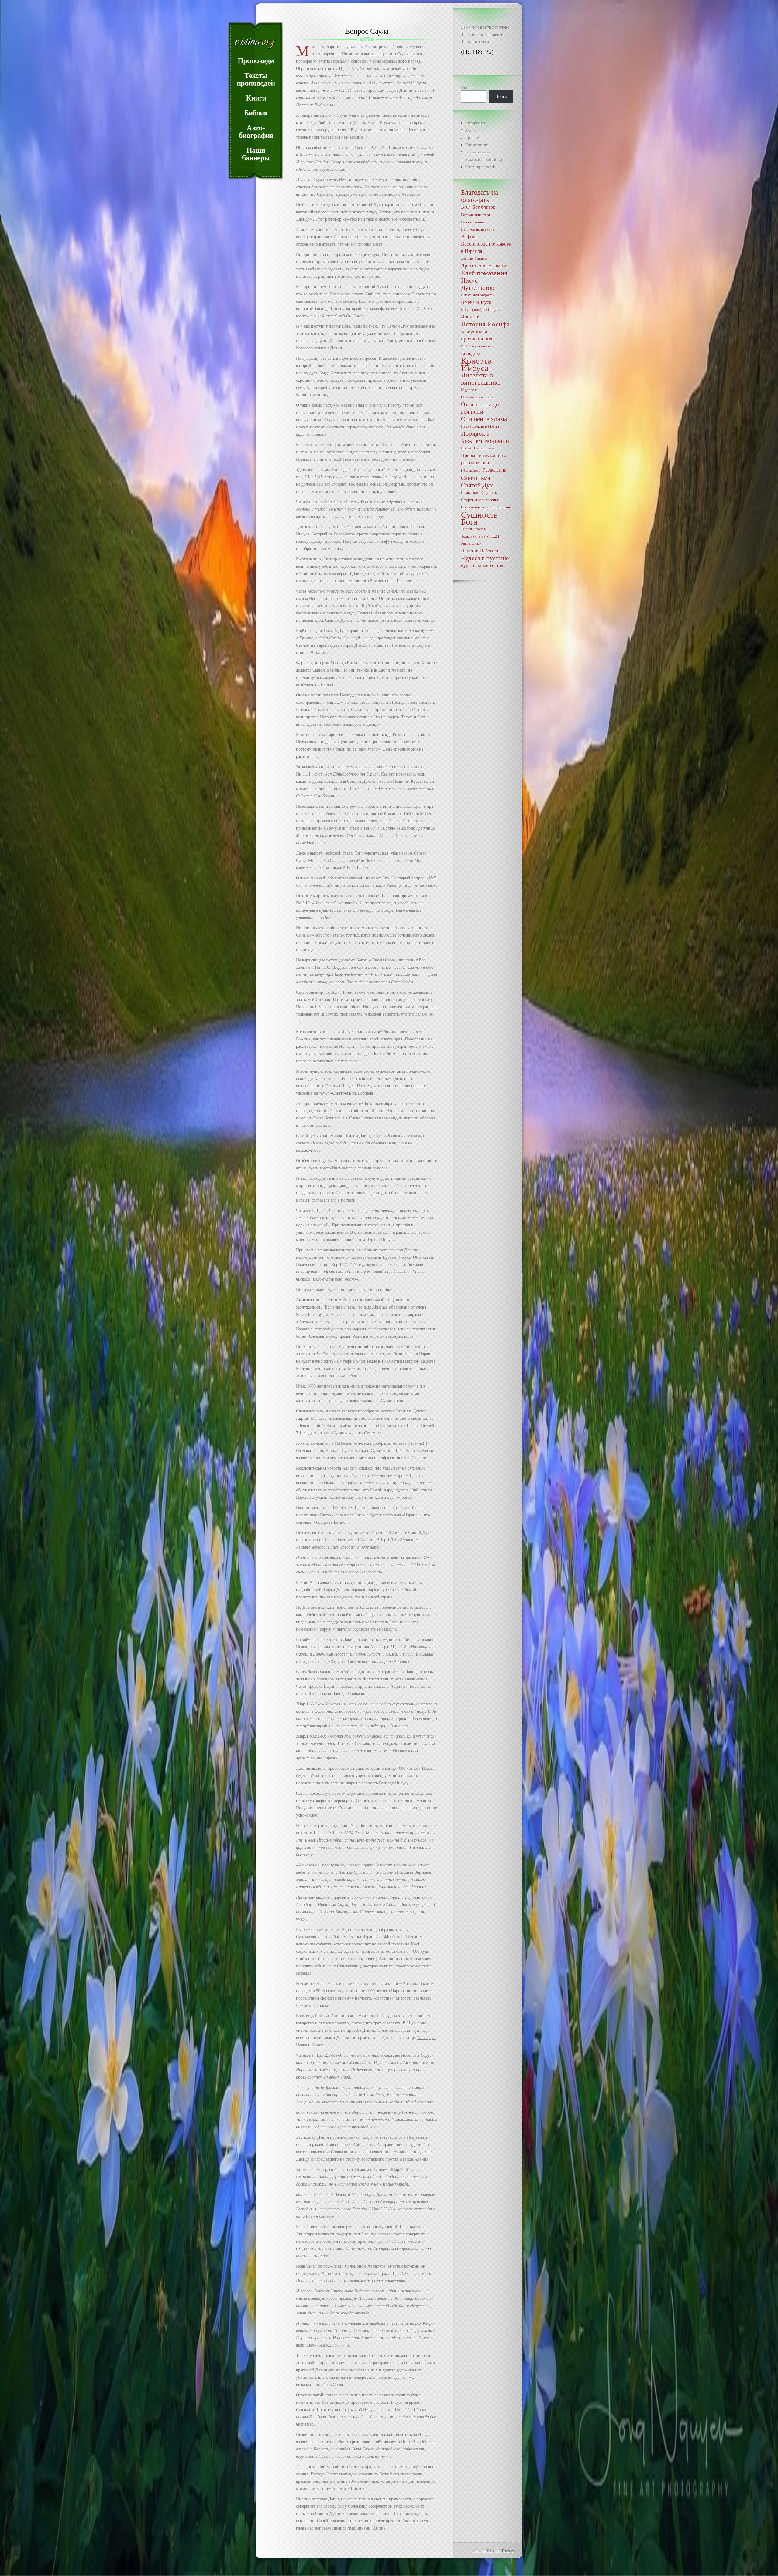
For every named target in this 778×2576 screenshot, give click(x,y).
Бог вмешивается (475, 215)
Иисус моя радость (477, 295)
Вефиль (469, 236)
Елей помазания (484, 273)
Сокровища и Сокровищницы (486, 507)
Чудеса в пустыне (485, 558)
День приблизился (474, 258)
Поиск (467, 87)
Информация (475, 123)
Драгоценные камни (484, 265)
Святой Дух (477, 485)
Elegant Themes (501, 2551)
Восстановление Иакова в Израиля (486, 247)
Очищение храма (484, 419)
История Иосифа (485, 324)
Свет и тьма (475, 478)
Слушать (489, 492)
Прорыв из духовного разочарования (484, 459)
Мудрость (470, 390)
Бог (465, 207)
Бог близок (484, 207)
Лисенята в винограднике (481, 379)
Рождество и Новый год (484, 159)
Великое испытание (478, 229)
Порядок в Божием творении (485, 437)
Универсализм (471, 543)
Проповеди (474, 137)
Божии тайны (472, 222)
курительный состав (482, 565)
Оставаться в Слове (478, 397)
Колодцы (470, 353)
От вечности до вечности (480, 408)
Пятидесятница (477, 145)
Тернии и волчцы (474, 529)
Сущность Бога (479, 518)
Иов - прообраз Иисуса (481, 309)
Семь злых (470, 492)
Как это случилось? (478, 346)
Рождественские (478, 152)
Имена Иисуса (476, 302)
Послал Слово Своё (478, 448)
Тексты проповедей (480, 167)
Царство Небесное (480, 550)
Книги (470, 130)
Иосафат (470, 316)
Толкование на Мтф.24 (480, 536)
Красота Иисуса (476, 364)
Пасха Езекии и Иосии (480, 426)
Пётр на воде (471, 470)
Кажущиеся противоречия (477, 335)
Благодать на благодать (480, 196)
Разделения (495, 470)
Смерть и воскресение (480, 500)
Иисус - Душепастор (478, 284)
